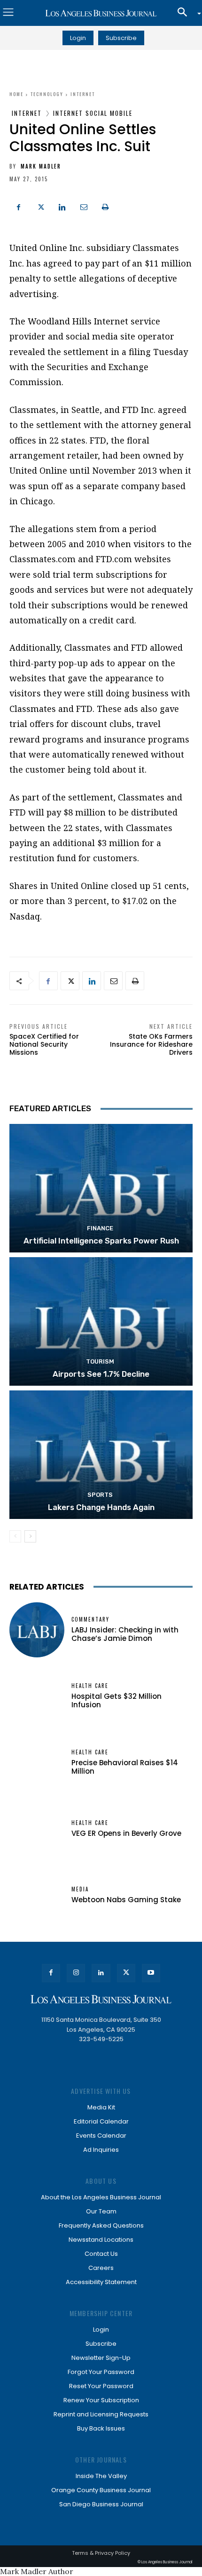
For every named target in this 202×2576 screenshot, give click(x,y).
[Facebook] (19, 206)
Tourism (100, 1361)
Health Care (90, 1686)
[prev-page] (15, 1536)
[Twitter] (40, 206)
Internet (83, 94)
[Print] (105, 206)
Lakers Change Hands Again (101, 1507)
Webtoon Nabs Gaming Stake (126, 1900)
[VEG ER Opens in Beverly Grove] (37, 1829)
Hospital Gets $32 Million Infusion (117, 1700)
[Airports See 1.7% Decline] (101, 1321)
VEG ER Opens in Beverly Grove (126, 1833)
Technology (47, 94)
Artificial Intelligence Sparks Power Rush (101, 1241)
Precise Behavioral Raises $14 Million (125, 1767)
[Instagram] (76, 1973)
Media (80, 1889)
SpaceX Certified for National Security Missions (44, 1044)
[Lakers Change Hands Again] (101, 1455)
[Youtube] (151, 1973)
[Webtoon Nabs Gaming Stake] (37, 1895)
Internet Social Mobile (93, 113)
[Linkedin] (62, 206)
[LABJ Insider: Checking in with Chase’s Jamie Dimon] (37, 1630)
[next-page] (30, 1536)
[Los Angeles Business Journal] (101, 13)
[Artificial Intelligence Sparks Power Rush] (101, 1188)
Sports (100, 1495)
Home (16, 94)
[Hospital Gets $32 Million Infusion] (37, 1696)
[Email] (84, 206)
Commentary (90, 1619)
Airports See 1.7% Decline (101, 1374)
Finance (100, 1228)
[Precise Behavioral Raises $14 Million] (37, 1763)
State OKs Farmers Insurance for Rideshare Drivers (151, 1044)
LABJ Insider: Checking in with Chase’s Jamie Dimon (125, 1634)
